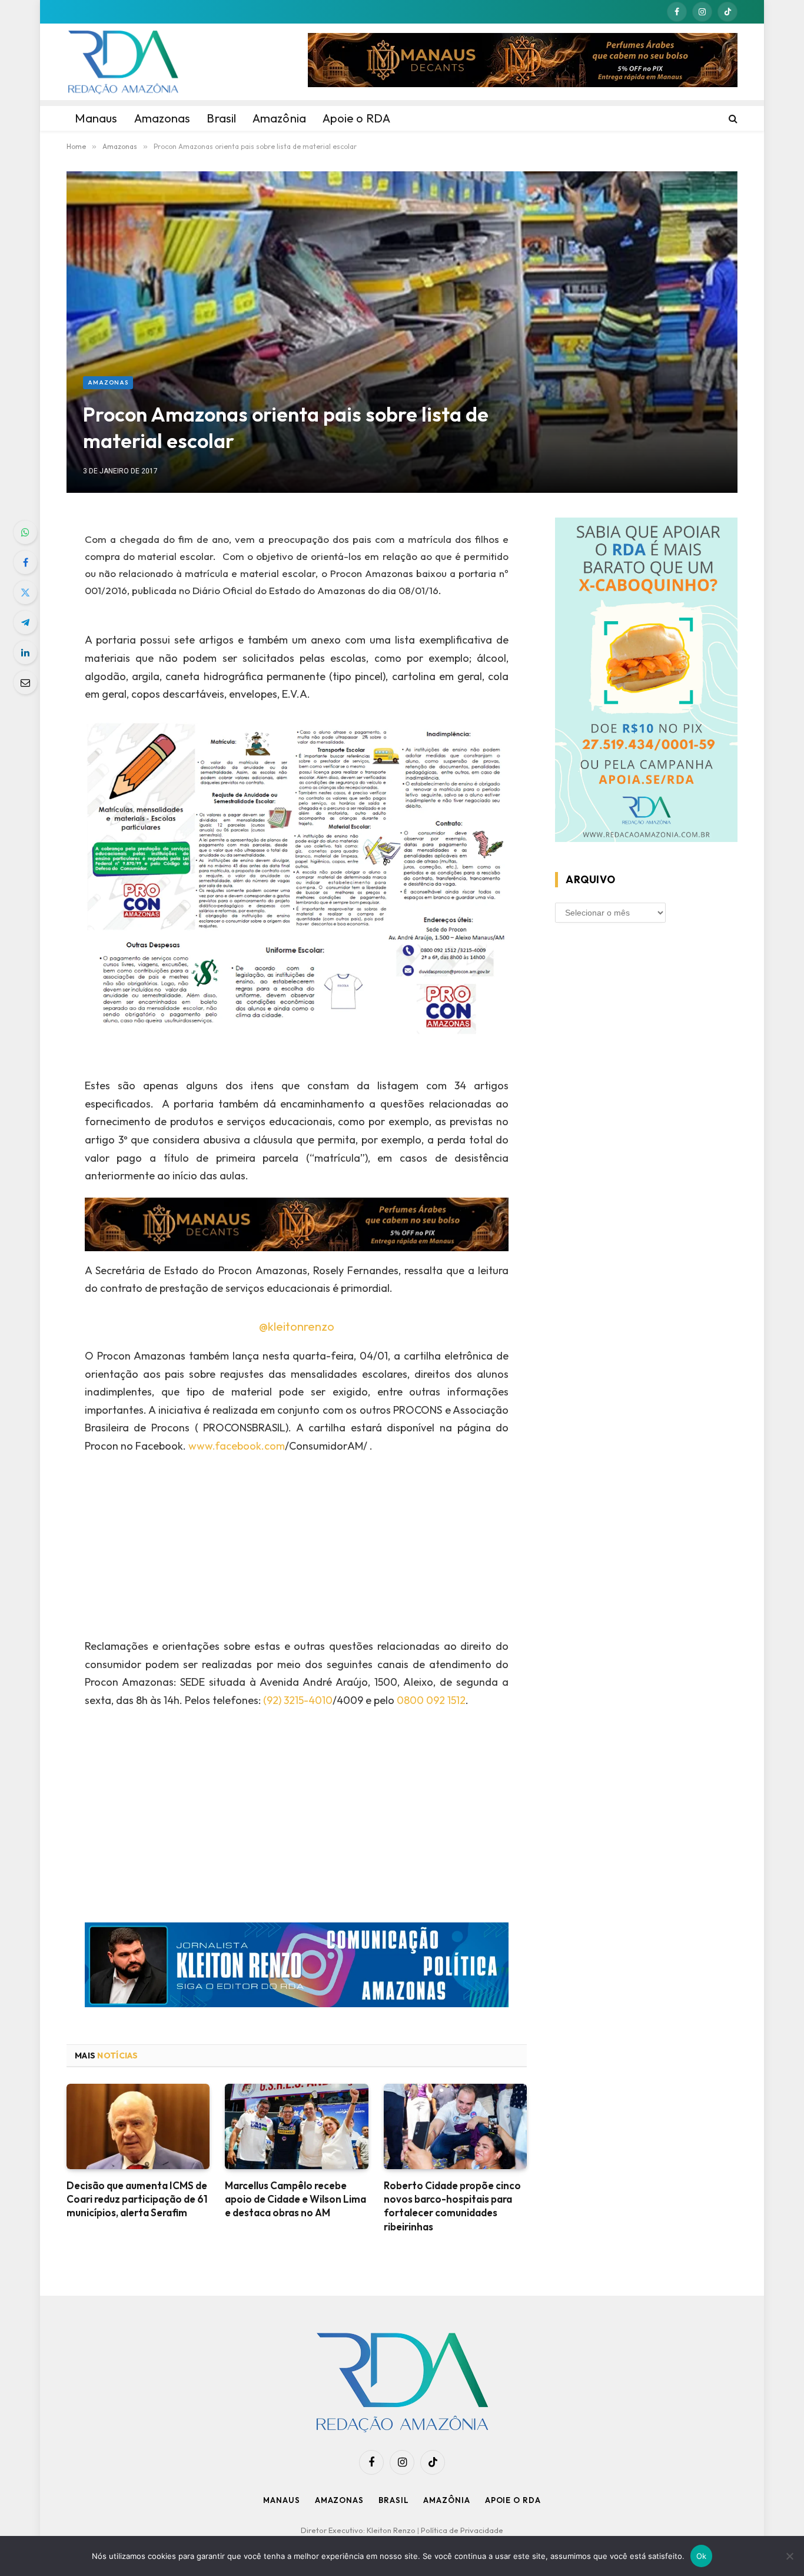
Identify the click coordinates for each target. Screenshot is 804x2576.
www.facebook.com (237, 1446)
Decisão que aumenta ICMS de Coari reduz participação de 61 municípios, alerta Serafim (137, 2199)
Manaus (281, 2500)
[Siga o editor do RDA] (297, 1967)
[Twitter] (25, 592)
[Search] (732, 118)
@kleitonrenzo (297, 1326)
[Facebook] (25, 562)
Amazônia (446, 2500)
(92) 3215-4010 (298, 1700)
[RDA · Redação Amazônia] (123, 62)
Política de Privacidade (462, 2530)
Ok (702, 2556)
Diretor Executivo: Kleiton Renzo (359, 2530)
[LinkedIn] (25, 652)
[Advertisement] (297, 1550)
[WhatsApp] (25, 532)
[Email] (25, 682)
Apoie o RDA (513, 2500)
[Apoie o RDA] (646, 682)
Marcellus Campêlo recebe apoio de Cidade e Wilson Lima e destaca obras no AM (295, 2199)
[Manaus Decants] (523, 62)
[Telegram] (25, 622)
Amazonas (108, 382)
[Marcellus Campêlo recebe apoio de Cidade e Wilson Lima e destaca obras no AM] (296, 2126)
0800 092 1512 (431, 1700)
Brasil (393, 2500)
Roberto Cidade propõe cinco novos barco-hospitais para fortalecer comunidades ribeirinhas (452, 2206)
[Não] (789, 2556)
